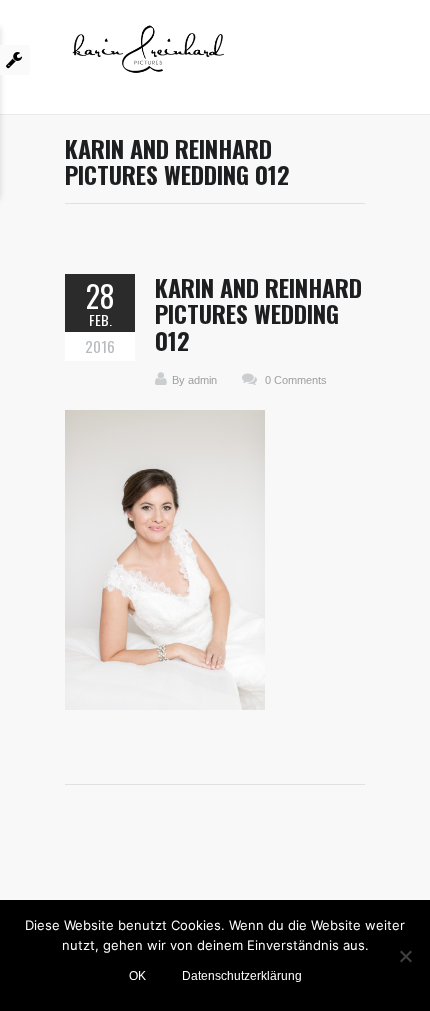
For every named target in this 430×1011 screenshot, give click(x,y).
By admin (194, 380)
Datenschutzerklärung (242, 976)
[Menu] (355, 57)
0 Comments (296, 380)
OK (137, 976)
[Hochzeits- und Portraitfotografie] (148, 57)
